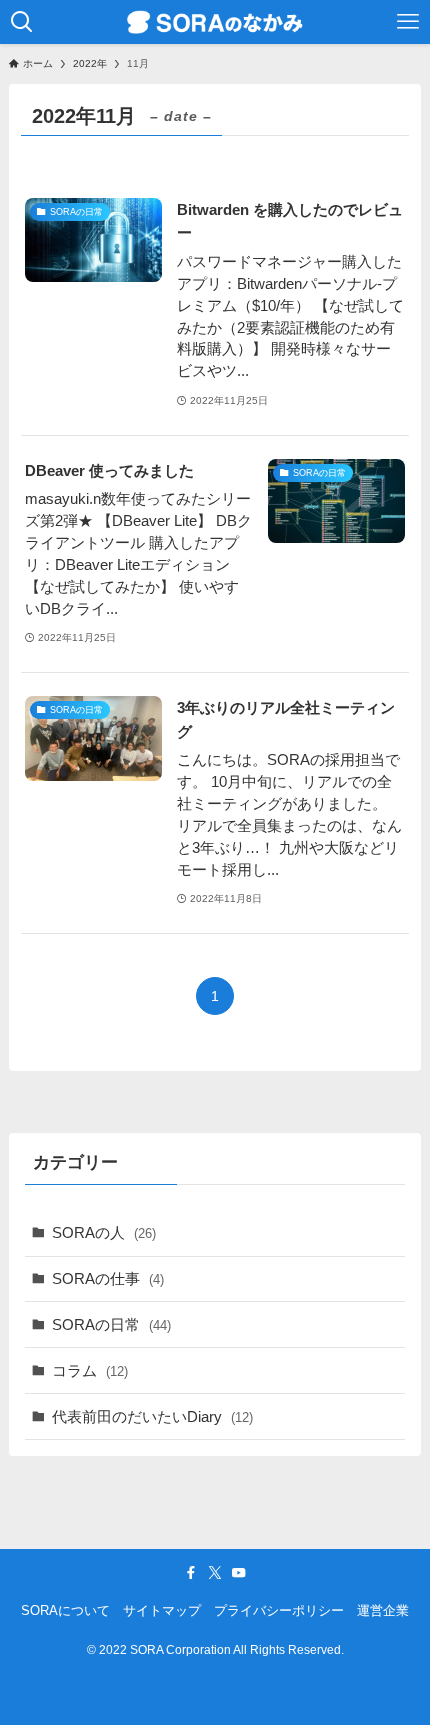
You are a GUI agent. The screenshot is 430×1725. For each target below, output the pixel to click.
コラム (90, 1370)
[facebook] (191, 1573)
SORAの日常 (111, 1324)
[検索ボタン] (22, 22)
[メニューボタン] (408, 22)
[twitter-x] (215, 1573)
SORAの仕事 (108, 1278)
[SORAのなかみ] (215, 22)
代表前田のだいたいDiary (152, 1416)
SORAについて (65, 1610)
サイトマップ (162, 1610)
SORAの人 (104, 1232)
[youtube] (239, 1573)
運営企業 (383, 1610)
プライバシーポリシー (279, 1610)
